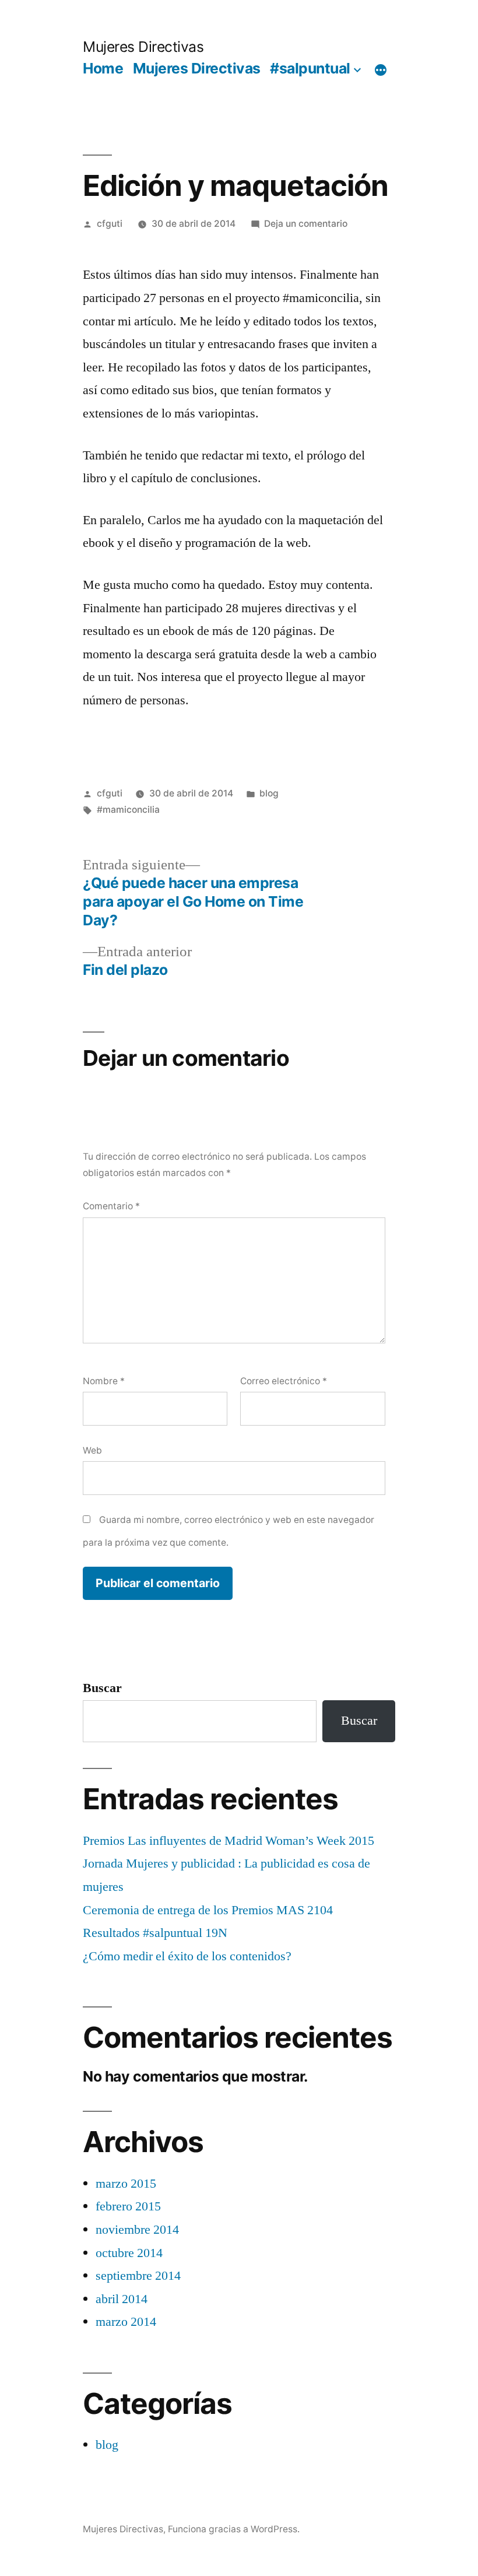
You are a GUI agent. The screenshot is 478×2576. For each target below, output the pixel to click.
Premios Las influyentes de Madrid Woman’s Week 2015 (229, 1841)
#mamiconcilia (128, 810)
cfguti (110, 224)
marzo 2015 (126, 2184)
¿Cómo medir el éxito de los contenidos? (187, 1956)
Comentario (111, 1206)
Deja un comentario (306, 224)
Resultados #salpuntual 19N (155, 1933)
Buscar (102, 1688)
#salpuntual (310, 68)
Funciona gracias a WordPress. (234, 2529)
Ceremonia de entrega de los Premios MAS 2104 (208, 1910)
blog (269, 793)
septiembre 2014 (138, 2276)
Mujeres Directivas (143, 47)
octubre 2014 (129, 2253)
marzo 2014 (126, 2322)
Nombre (104, 1381)
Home (103, 68)
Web (92, 1450)
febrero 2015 (128, 2206)
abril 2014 (122, 2299)
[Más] (381, 71)
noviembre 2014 (137, 2230)
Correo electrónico (284, 1381)
